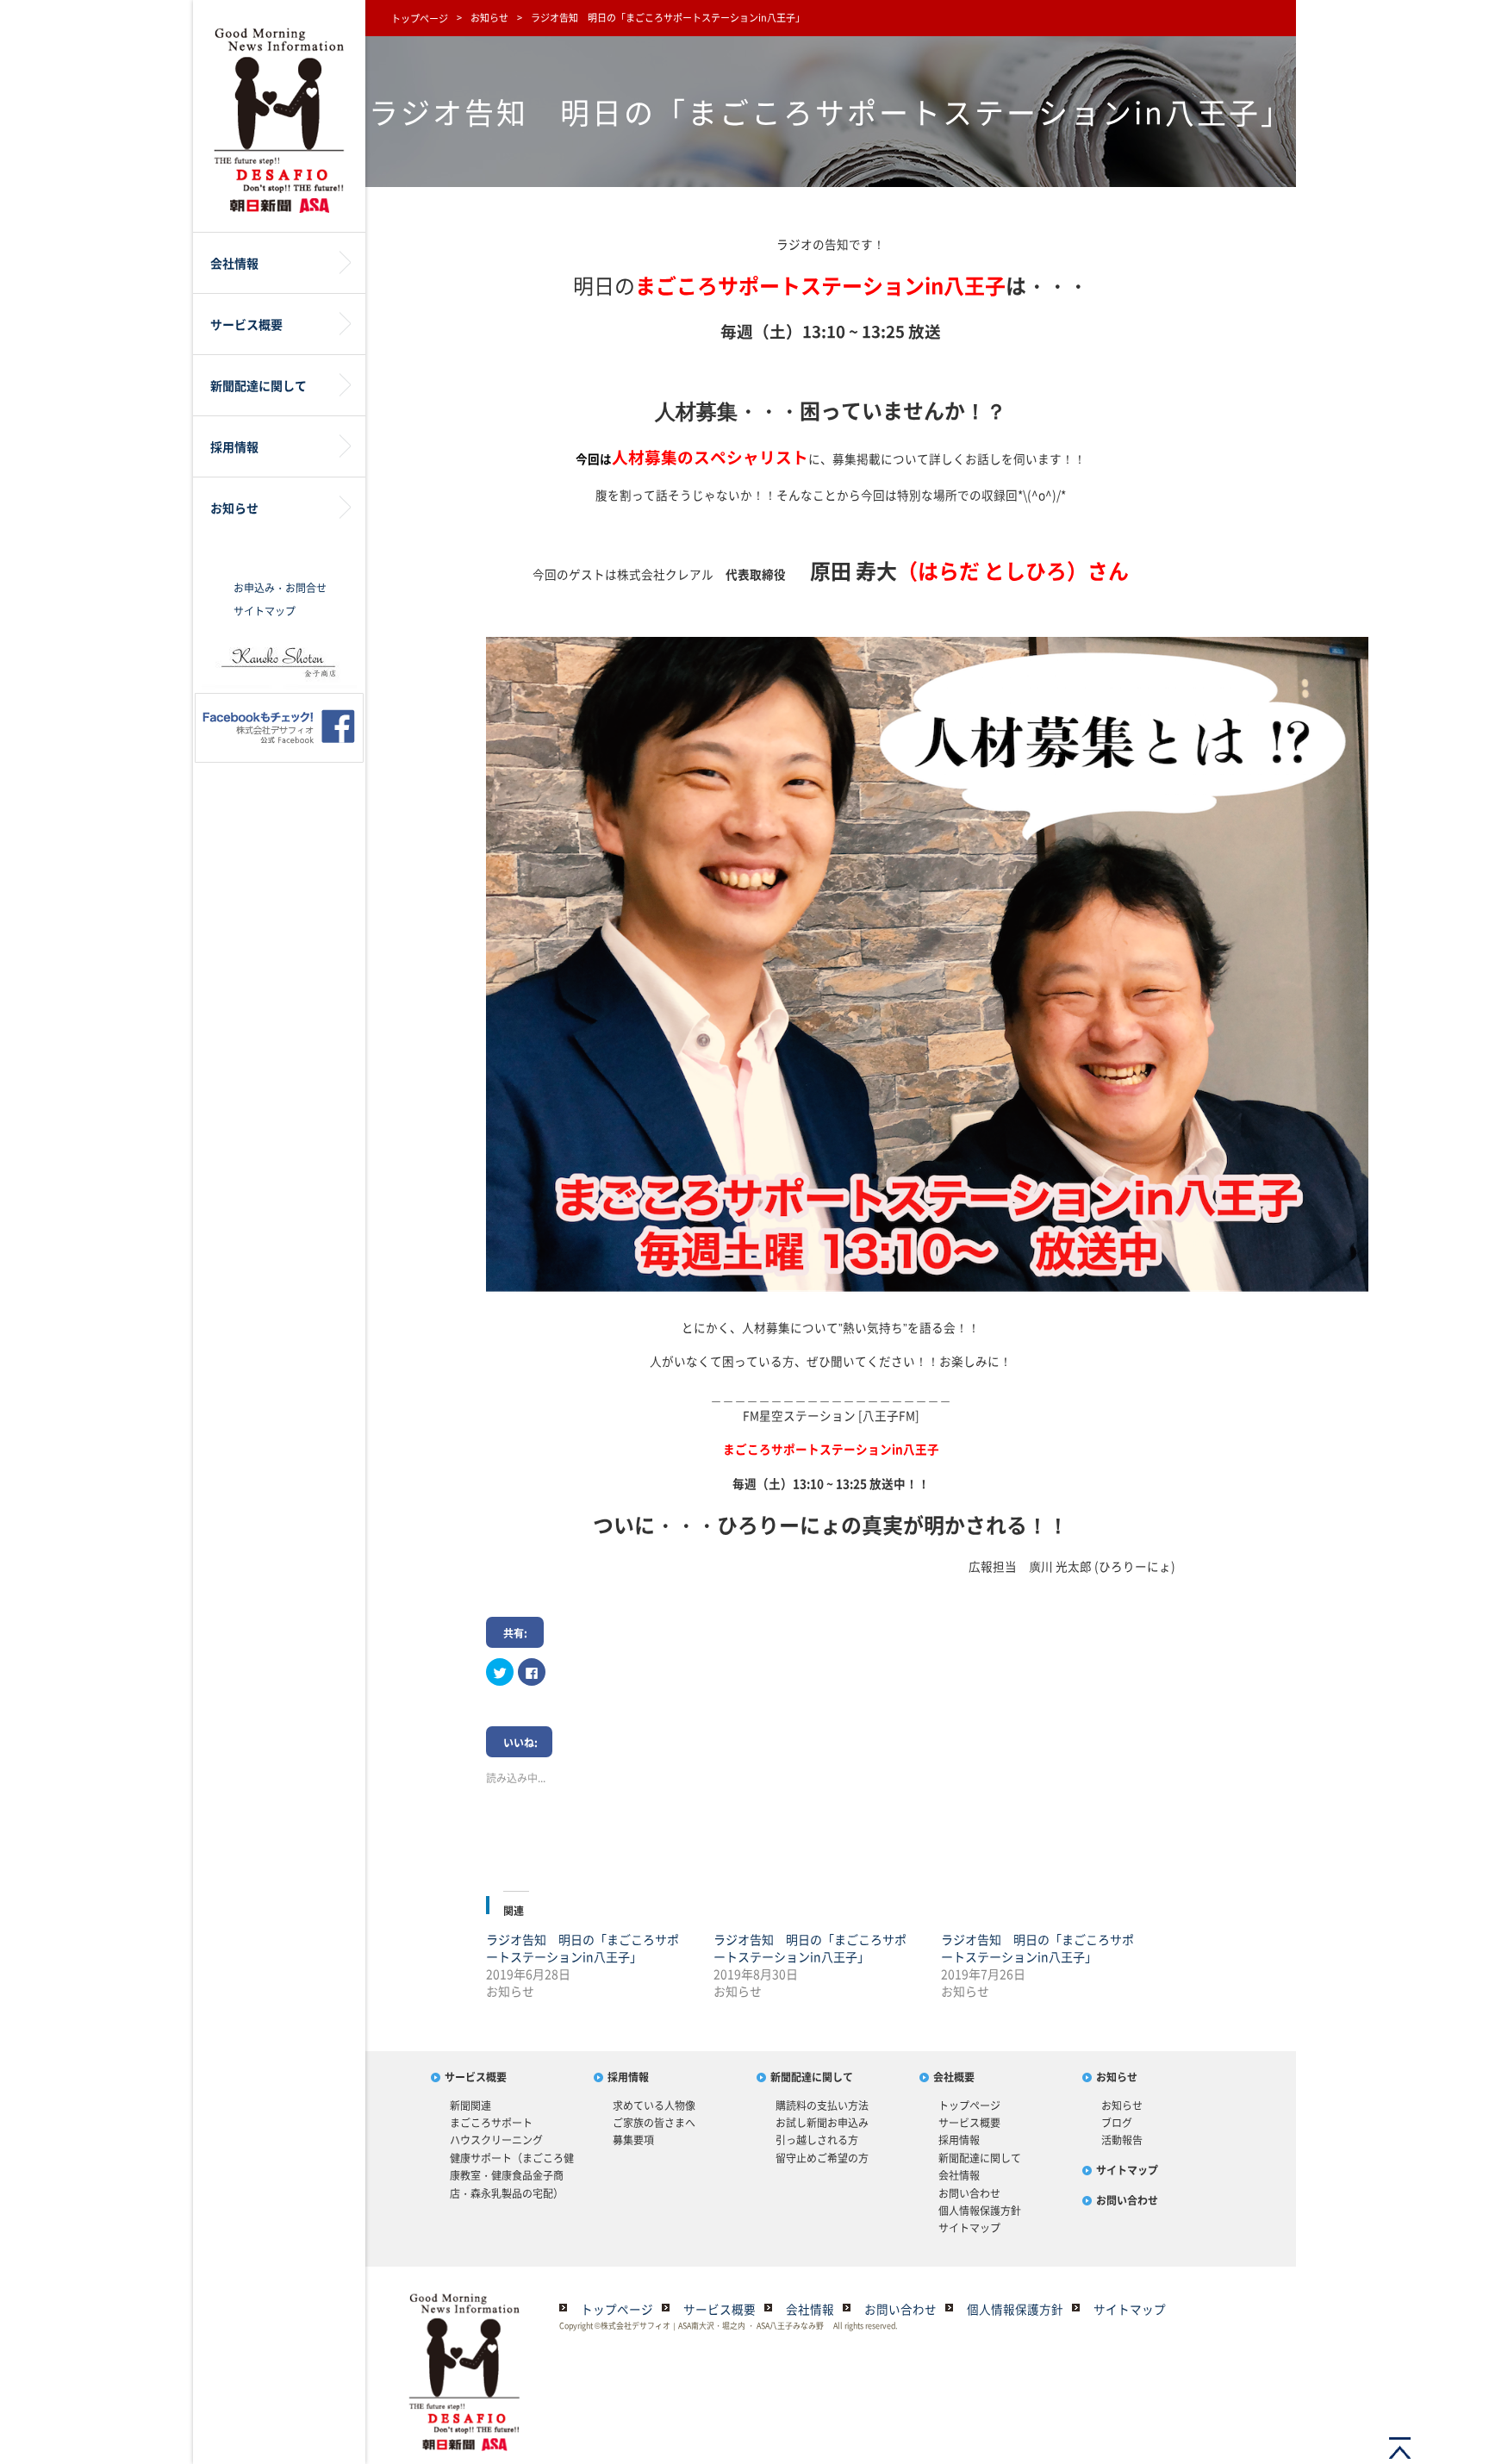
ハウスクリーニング (496, 2140)
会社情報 (959, 2175)
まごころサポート (491, 2123)
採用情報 (628, 2077)
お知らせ (489, 18)
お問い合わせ (969, 2193)
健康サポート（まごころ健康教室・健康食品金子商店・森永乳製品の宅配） (512, 2176)
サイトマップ (265, 611)
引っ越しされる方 (817, 2140)
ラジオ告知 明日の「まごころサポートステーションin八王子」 (583, 1948)
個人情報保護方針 (980, 2211)
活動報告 (1122, 2140)
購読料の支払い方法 (822, 2105)
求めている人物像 (654, 2105)
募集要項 (633, 2140)
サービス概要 (476, 2077)
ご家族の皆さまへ (654, 2123)
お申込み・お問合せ (280, 588)
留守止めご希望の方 (822, 2158)
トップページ (420, 19)
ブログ (1117, 2123)
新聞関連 (470, 2105)
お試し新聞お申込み (822, 2123)
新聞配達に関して (812, 2077)
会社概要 (954, 2077)
